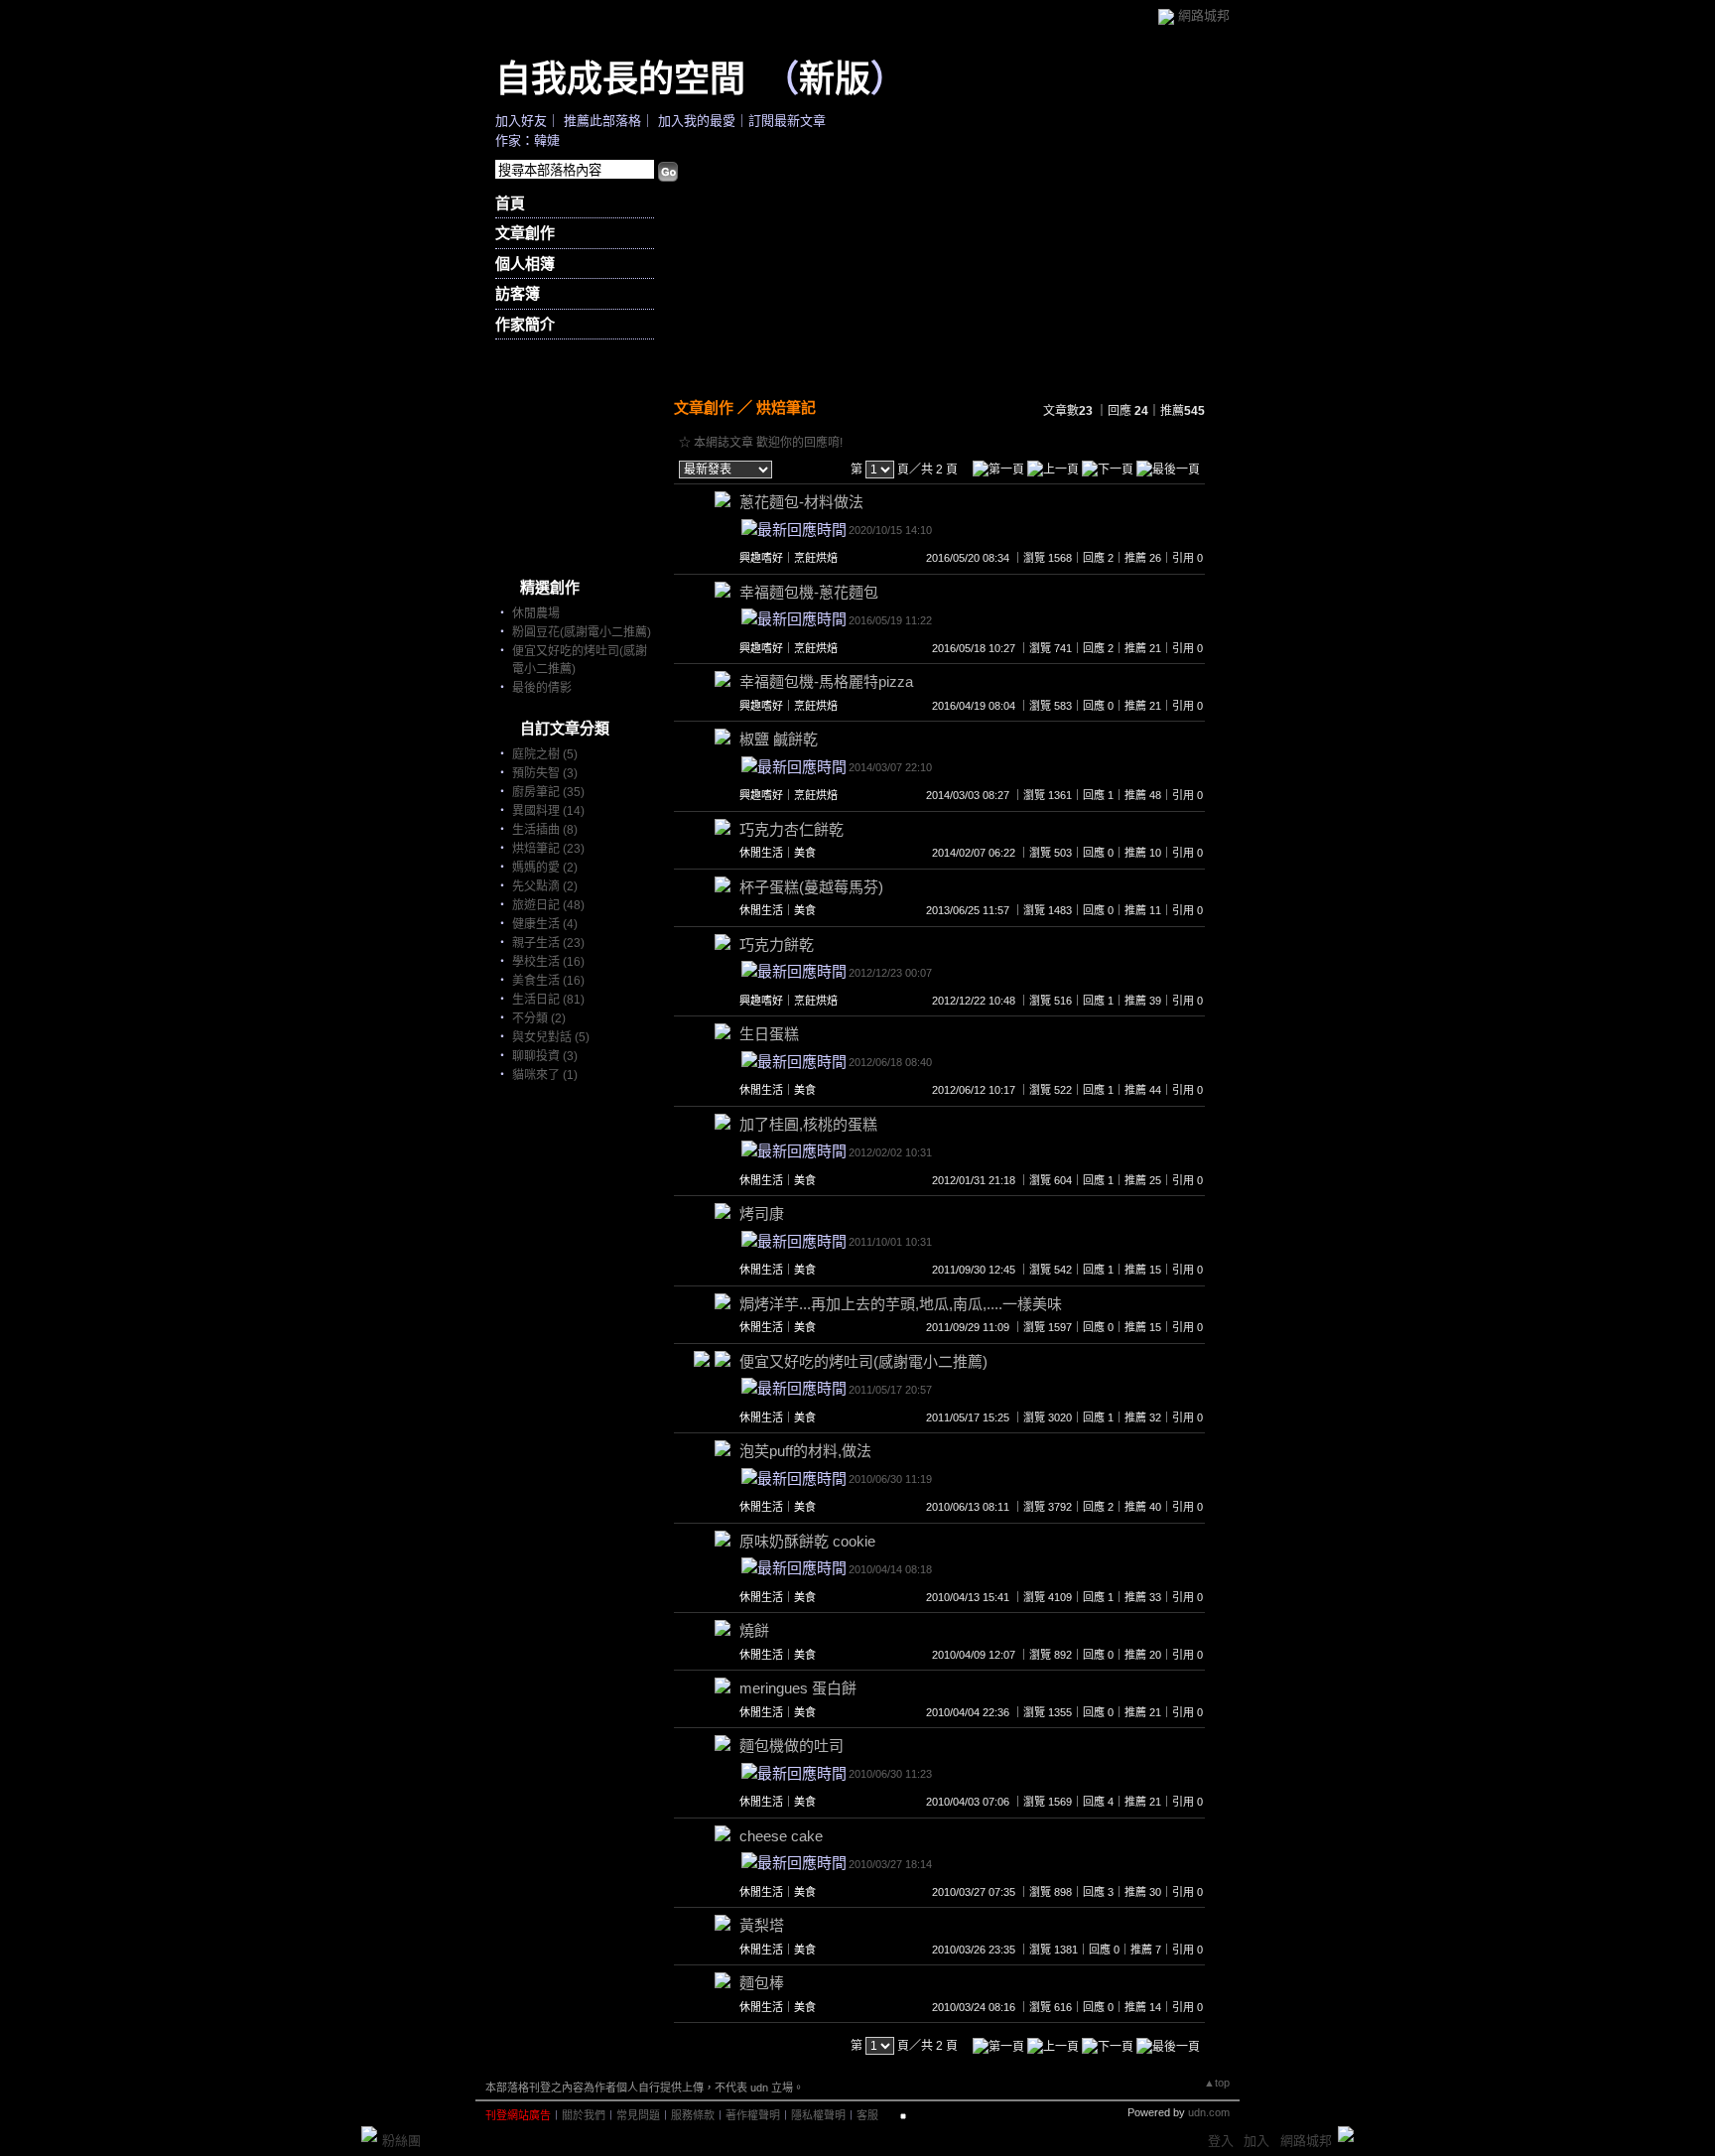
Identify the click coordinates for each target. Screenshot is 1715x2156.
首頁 (510, 203)
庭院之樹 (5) (545, 754)
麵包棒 (762, 1983)
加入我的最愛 (697, 121)
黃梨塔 (762, 1925)
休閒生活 (761, 853)
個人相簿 (525, 264)
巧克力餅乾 (777, 944)
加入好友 (521, 121)
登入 (1221, 2141)
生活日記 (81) (548, 1000)
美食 (805, 853)
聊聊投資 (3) (545, 1056)
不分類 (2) (539, 1018)
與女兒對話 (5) (551, 1037)
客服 (867, 2115)
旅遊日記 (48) (548, 905)
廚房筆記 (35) (548, 792)
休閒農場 (536, 613)
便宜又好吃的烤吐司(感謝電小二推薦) (863, 1361)
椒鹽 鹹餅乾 (779, 739)
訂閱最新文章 (787, 121)
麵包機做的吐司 (792, 1746)
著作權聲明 (753, 2115)
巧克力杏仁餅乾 (792, 829)
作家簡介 (525, 324)
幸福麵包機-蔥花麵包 (809, 592)
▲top (1217, 2083)
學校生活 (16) (548, 962)
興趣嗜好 (761, 558)
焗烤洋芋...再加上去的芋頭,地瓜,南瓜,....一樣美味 (901, 1304)
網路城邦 (1204, 15)
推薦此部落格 (602, 121)
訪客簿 (518, 293)
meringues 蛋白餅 (798, 1688)
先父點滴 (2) (545, 886)
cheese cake (781, 1836)
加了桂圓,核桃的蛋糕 (808, 1124)
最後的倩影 (542, 688)
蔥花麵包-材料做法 (801, 502)
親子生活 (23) (548, 943)
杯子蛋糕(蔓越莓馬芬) (811, 887)
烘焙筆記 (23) (548, 849)
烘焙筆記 (786, 407)
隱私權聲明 (818, 2115)
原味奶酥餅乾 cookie (807, 1541)
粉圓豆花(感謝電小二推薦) (582, 632)
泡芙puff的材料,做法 (805, 1451)
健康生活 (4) (545, 924)
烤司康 (762, 1213)
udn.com (1209, 2112)
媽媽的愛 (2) (545, 868)
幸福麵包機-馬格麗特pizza (826, 681)
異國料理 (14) (548, 811)
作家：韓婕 (528, 140)
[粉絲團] (369, 2134)
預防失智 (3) (545, 773)
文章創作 (525, 233)
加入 (1256, 2141)
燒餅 (754, 1630)
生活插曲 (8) (545, 830)
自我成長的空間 (620, 77)
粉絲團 (401, 2141)
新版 (835, 77)
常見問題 (638, 2115)
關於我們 (584, 2115)
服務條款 (693, 2115)
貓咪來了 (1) (545, 1075)
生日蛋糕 (769, 1034)
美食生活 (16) (548, 981)
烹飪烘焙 (816, 558)
